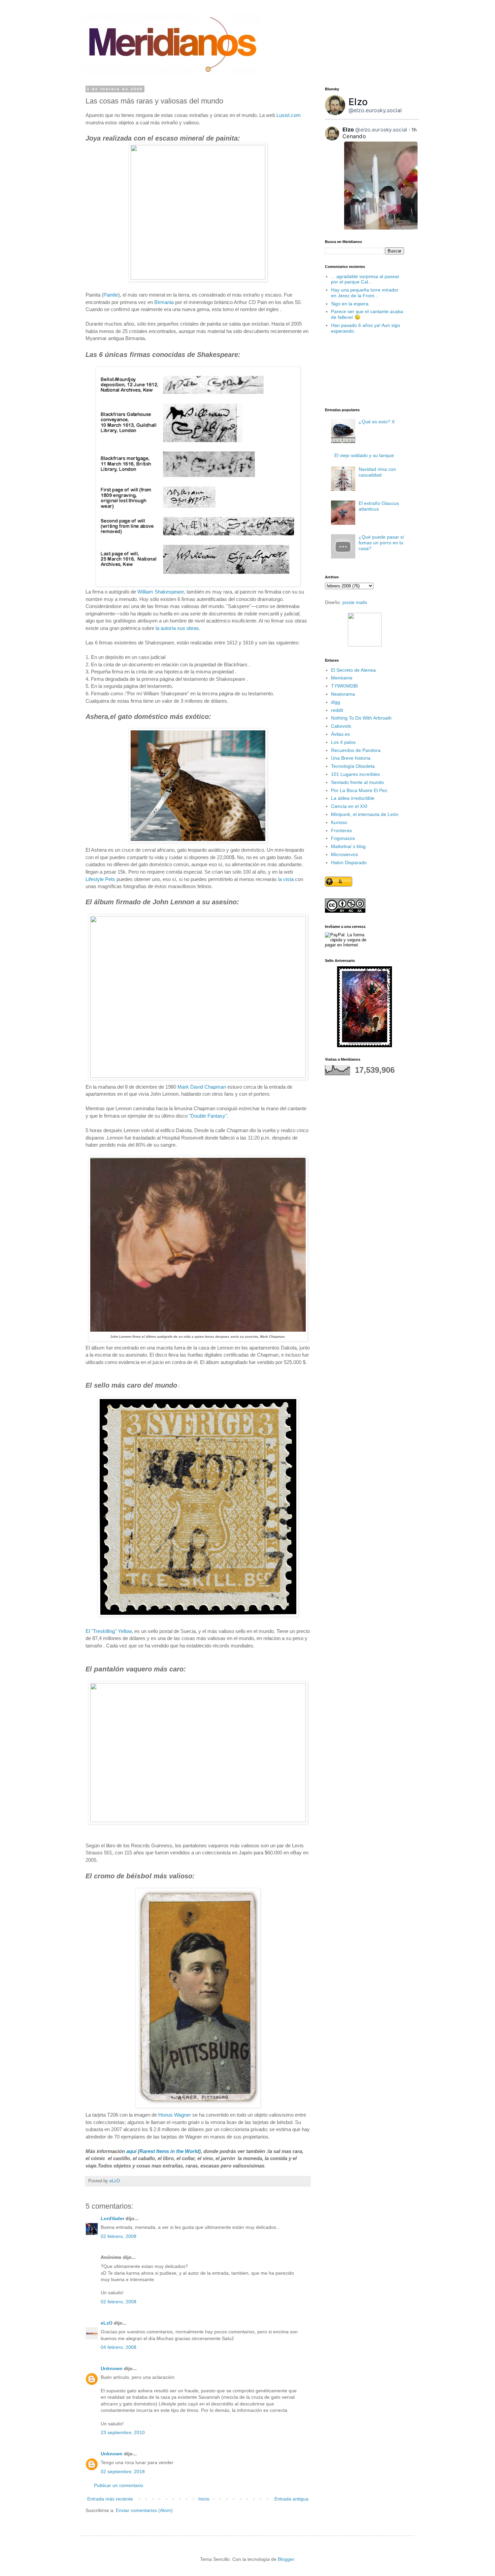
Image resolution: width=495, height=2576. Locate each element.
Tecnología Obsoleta (353, 766)
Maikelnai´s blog (348, 846)
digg (336, 702)
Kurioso (339, 822)
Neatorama (343, 694)
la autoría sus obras (177, 628)
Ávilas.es (340, 734)
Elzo (358, 102)
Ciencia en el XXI (349, 806)
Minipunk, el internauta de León (365, 814)
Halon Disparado (349, 862)
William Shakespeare (161, 592)
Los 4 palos (343, 742)
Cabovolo (341, 726)
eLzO (107, 2323)
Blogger (286, 2559)
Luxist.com (289, 115)
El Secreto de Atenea (353, 670)
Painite (111, 295)
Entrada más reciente (110, 2499)
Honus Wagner (175, 2115)
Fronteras (341, 830)
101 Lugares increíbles (355, 774)
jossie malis (355, 602)
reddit (337, 710)
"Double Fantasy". (209, 1116)
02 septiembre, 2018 (123, 2472)
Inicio (204, 2499)
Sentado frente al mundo (357, 782)
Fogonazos (343, 838)
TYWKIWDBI (344, 686)
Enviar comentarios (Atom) (144, 2510)
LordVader (112, 2218)
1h (414, 130)
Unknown (112, 2368)
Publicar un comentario (119, 2485)
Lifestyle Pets (101, 879)
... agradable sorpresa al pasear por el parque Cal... (365, 279)
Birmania (164, 302)
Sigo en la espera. (350, 304)
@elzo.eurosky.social (375, 110)
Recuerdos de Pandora (356, 750)
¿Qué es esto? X (377, 422)
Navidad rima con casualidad (377, 472)
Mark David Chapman (202, 1087)
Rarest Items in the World (169, 2151)
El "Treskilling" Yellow (109, 1631)
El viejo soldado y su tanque (364, 455)
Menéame (342, 678)
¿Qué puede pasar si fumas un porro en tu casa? (381, 543)
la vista (286, 879)
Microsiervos (344, 854)
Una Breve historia (351, 758)
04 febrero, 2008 (119, 2347)
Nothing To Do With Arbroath (361, 718)
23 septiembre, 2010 (123, 2432)
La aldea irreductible (353, 798)
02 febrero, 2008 (119, 2236)
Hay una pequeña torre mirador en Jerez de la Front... (365, 293)
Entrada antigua (291, 2499)
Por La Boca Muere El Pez (359, 790)
